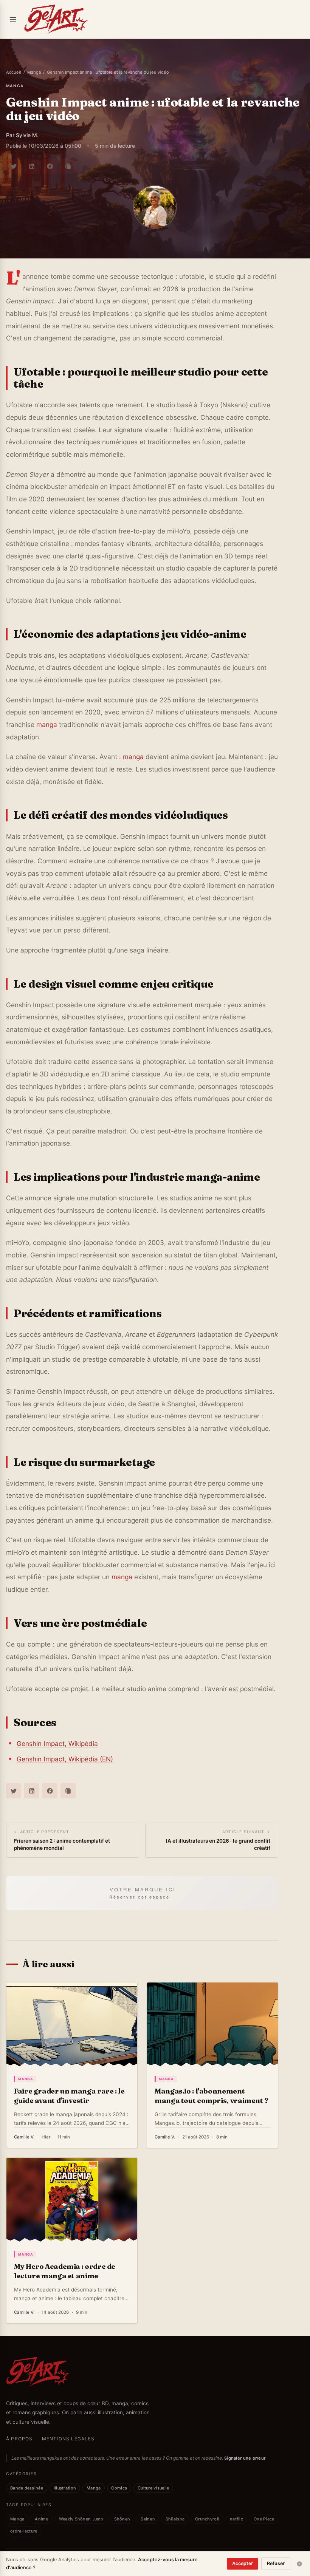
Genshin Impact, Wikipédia (57, 1743)
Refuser (276, 2563)
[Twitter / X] (14, 166)
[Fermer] (299, 2564)
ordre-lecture (24, 2531)
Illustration (65, 2488)
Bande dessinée (27, 2488)
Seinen (148, 2519)
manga (15, 86)
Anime (41, 2519)
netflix (236, 2519)
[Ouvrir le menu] (13, 19)
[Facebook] (50, 166)
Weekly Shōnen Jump (81, 2519)
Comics (119, 2488)
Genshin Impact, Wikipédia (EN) (65, 1759)
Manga (34, 72)
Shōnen (122, 2519)
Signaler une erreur (245, 2458)
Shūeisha (175, 2519)
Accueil (14, 72)
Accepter (243, 2563)
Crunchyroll (207, 2519)
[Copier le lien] (68, 166)
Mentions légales (68, 2439)
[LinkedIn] (32, 166)
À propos (19, 2439)
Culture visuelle (153, 2488)
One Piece (264, 2519)
